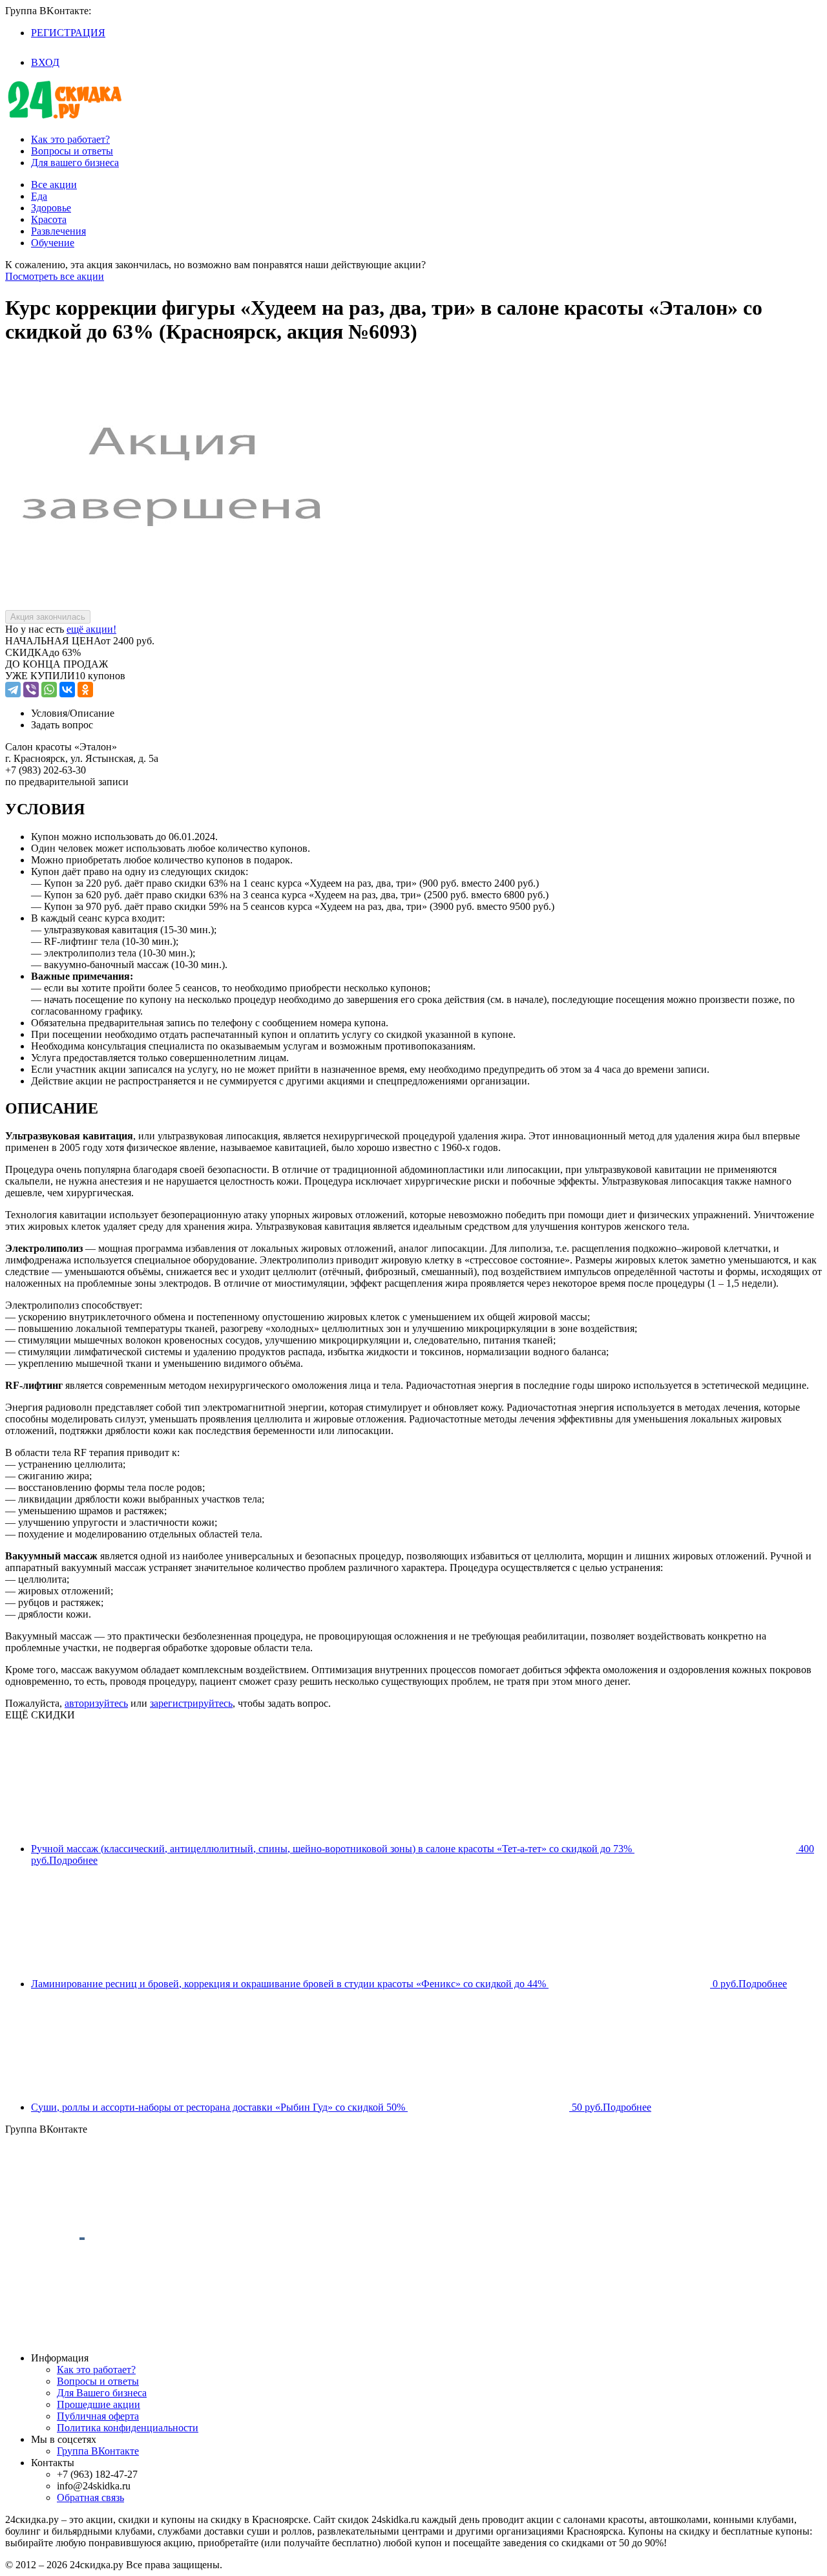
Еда (39, 196)
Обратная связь (90, 2497)
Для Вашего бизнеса (102, 2393)
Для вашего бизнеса (75, 163)
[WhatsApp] (49, 690)
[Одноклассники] (85, 690)
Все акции (54, 185)
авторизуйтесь (96, 1703)
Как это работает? (70, 139)
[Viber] (31, 690)
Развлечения (58, 231)
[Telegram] (13, 690)
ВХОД (45, 62)
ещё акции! (91, 629)
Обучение (53, 243)
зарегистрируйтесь (191, 1703)
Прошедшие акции (99, 2404)
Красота (49, 219)
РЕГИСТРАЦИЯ (68, 33)
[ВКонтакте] (67, 690)
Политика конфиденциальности (128, 2428)
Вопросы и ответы (72, 151)
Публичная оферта (98, 2416)
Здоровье (51, 208)
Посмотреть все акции (55, 276)
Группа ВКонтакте (98, 2451)
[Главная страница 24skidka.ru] (65, 117)
